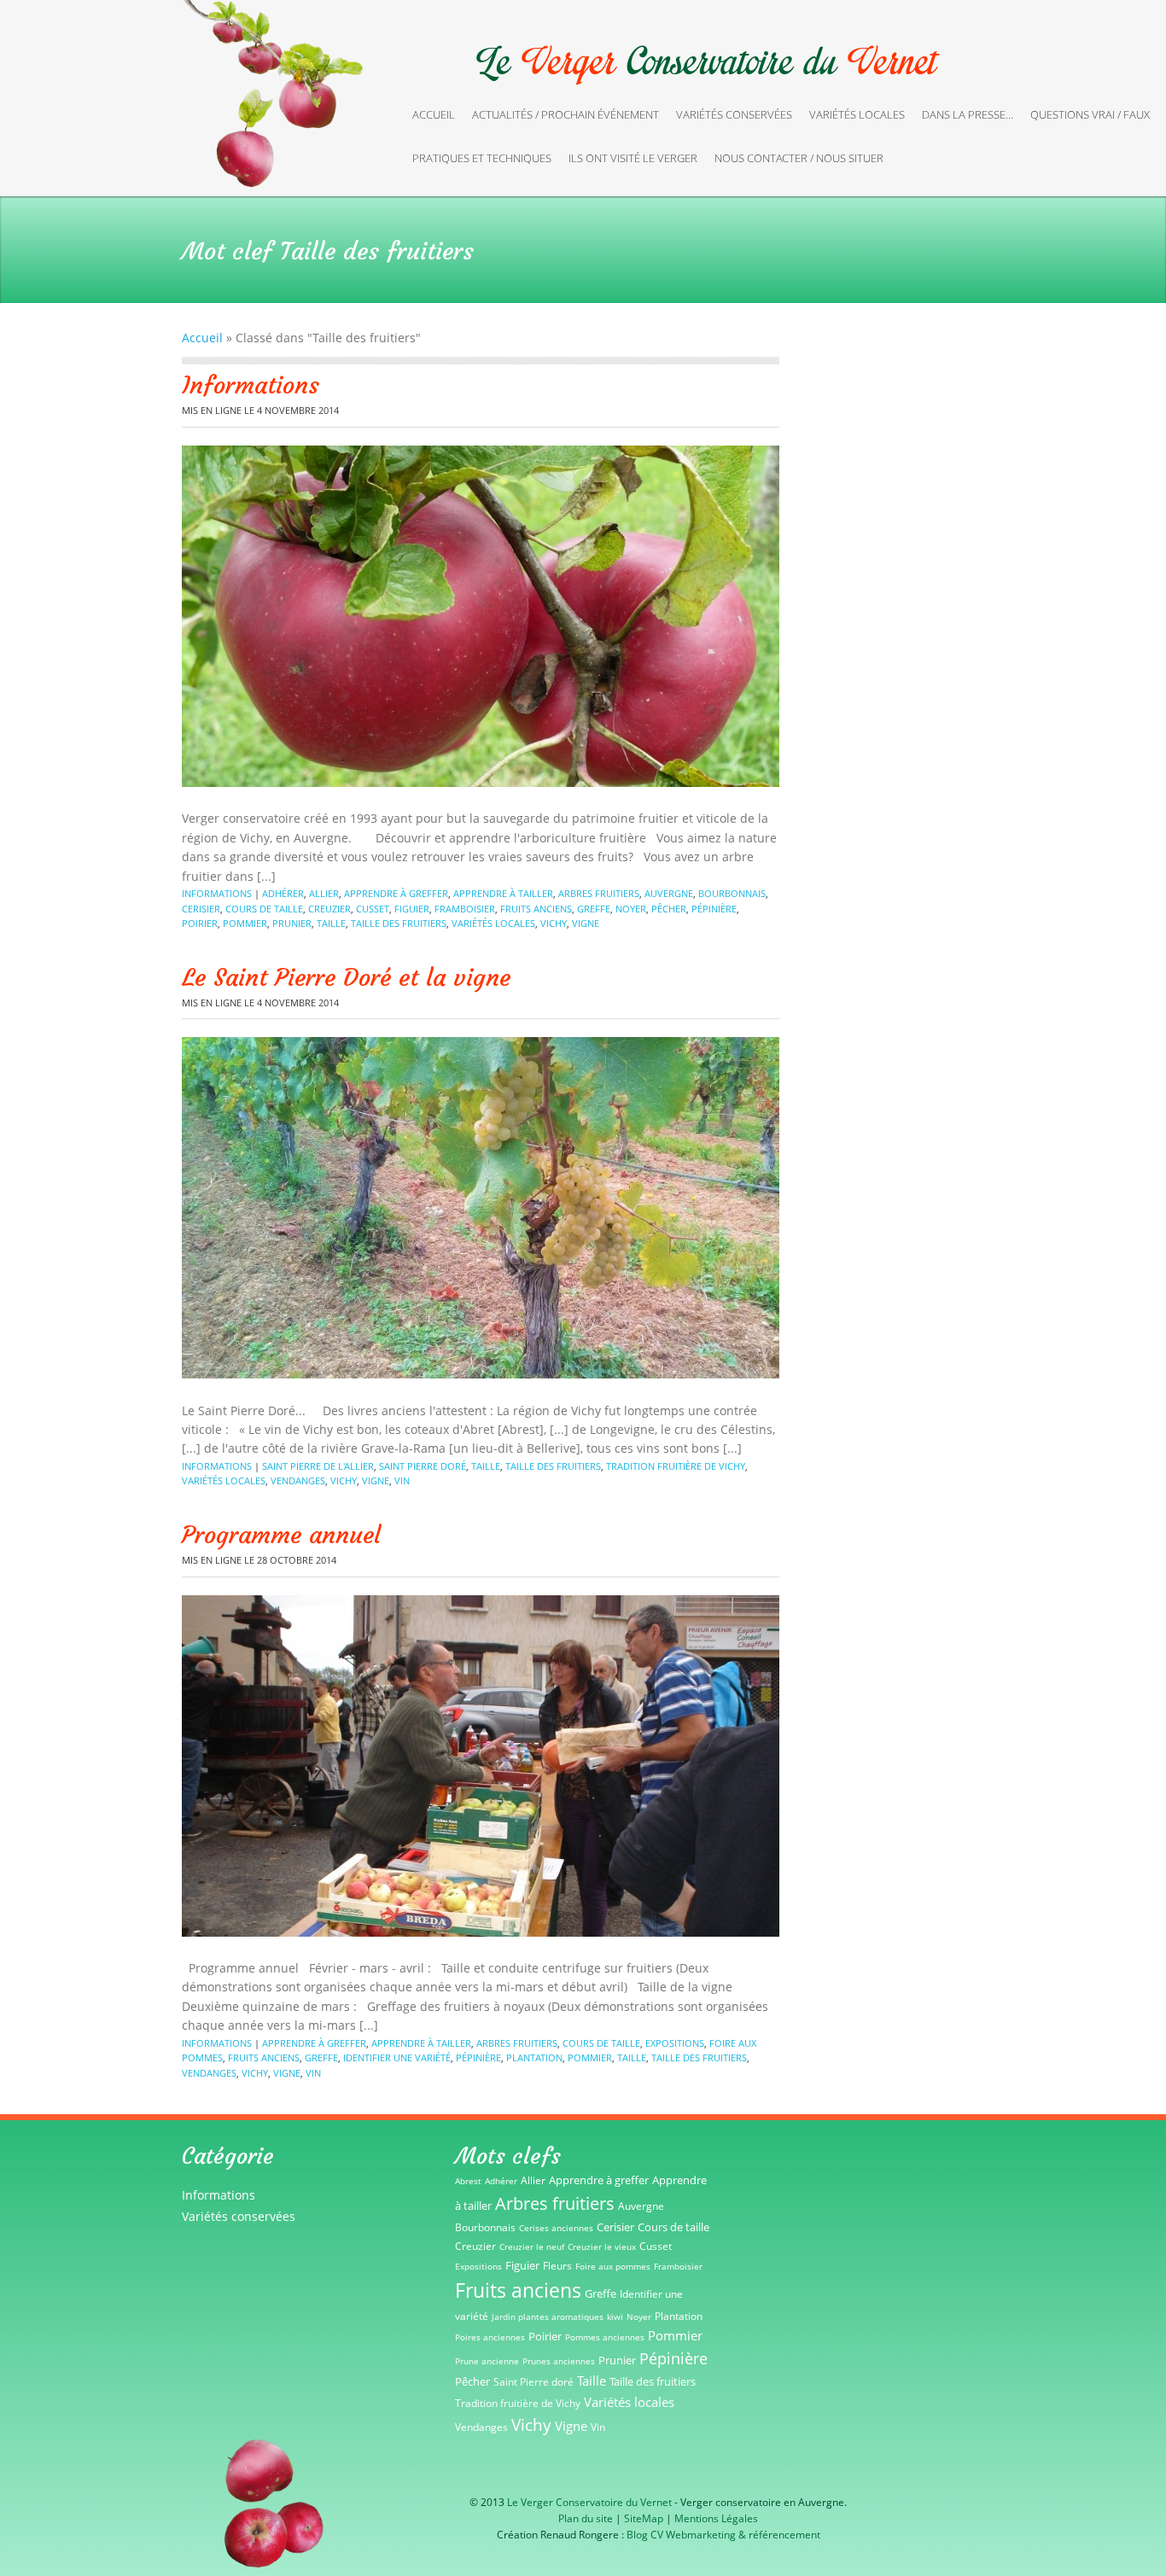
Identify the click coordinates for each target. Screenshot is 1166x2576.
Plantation (534, 2057)
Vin (402, 1480)
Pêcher (669, 909)
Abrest (468, 2181)
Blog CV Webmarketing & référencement (723, 2535)
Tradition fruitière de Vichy (676, 1466)
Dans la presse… (968, 114)
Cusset (373, 909)
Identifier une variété (397, 2057)
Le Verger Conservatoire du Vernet (589, 2502)
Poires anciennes (490, 2337)
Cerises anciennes (556, 2228)
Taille (331, 923)
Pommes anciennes (605, 2337)
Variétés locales (857, 114)
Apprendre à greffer (396, 893)
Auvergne (669, 893)
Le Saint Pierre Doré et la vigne (346, 978)
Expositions (675, 2043)
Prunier (292, 923)
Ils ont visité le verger (633, 158)
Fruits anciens (536, 909)
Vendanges (298, 1480)
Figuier (412, 909)
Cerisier (201, 909)
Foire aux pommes (613, 2266)
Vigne (586, 923)
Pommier (245, 923)
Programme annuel (281, 1535)
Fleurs (557, 2266)
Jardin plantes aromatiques (548, 2317)
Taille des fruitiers (399, 923)
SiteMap (644, 2518)
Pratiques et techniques (482, 158)
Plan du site (586, 2518)
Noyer (631, 909)
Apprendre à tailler (503, 893)
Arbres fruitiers (599, 893)
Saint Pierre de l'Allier (318, 1466)
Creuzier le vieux (602, 2247)
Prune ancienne (487, 2361)
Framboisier (465, 909)
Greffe (594, 909)
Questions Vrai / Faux (1090, 114)
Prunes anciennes (559, 2361)
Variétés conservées (734, 114)
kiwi (615, 2317)
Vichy (554, 923)
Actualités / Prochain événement (566, 114)
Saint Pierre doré (423, 1466)
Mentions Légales (716, 2518)
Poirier (200, 923)
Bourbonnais (732, 893)
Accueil (434, 114)
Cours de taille (264, 909)
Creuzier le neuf (532, 2247)
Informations (251, 385)
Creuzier (329, 909)
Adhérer (283, 893)
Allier (324, 893)
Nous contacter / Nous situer (799, 158)
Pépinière (714, 909)
